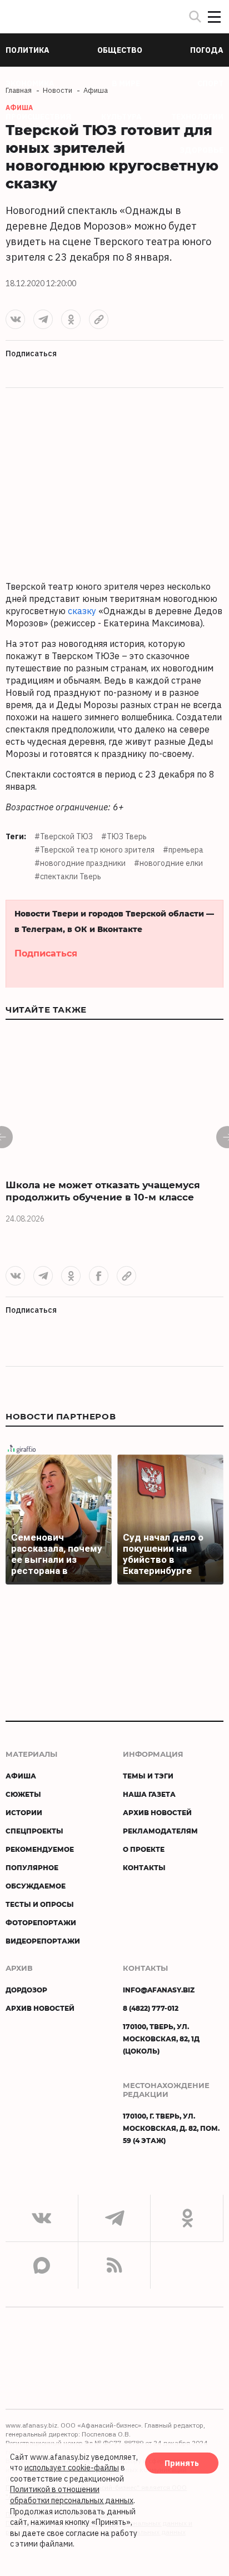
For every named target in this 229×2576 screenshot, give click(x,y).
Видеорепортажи (43, 1941)
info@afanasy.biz (159, 1990)
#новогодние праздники (80, 863)
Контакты (144, 1867)
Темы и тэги (148, 1776)
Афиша (21, 1776)
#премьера (183, 850)
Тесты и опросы (40, 1904)
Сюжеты (23, 1794)
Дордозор (26, 1990)
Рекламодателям (160, 1831)
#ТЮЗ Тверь (124, 836)
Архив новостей (157, 1812)
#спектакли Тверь (68, 876)
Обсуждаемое (36, 1886)
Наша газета (149, 1794)
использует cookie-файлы (72, 2468)
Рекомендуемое (40, 1849)
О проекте (144, 1849)
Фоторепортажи (41, 1922)
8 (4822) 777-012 (151, 2008)
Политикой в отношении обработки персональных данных (72, 2495)
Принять (182, 2463)
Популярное (32, 1867)
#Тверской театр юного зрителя (94, 850)
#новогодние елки (168, 863)
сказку (82, 611)
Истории (24, 1812)
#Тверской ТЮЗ (64, 836)
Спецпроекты (34, 1831)
